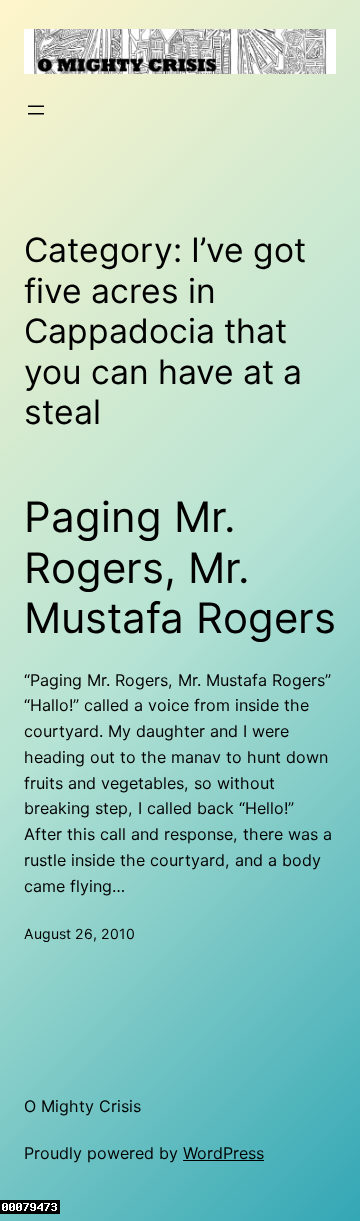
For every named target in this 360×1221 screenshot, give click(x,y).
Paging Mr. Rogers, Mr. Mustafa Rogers (180, 567)
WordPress (223, 1153)
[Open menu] (36, 110)
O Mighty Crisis (82, 1106)
